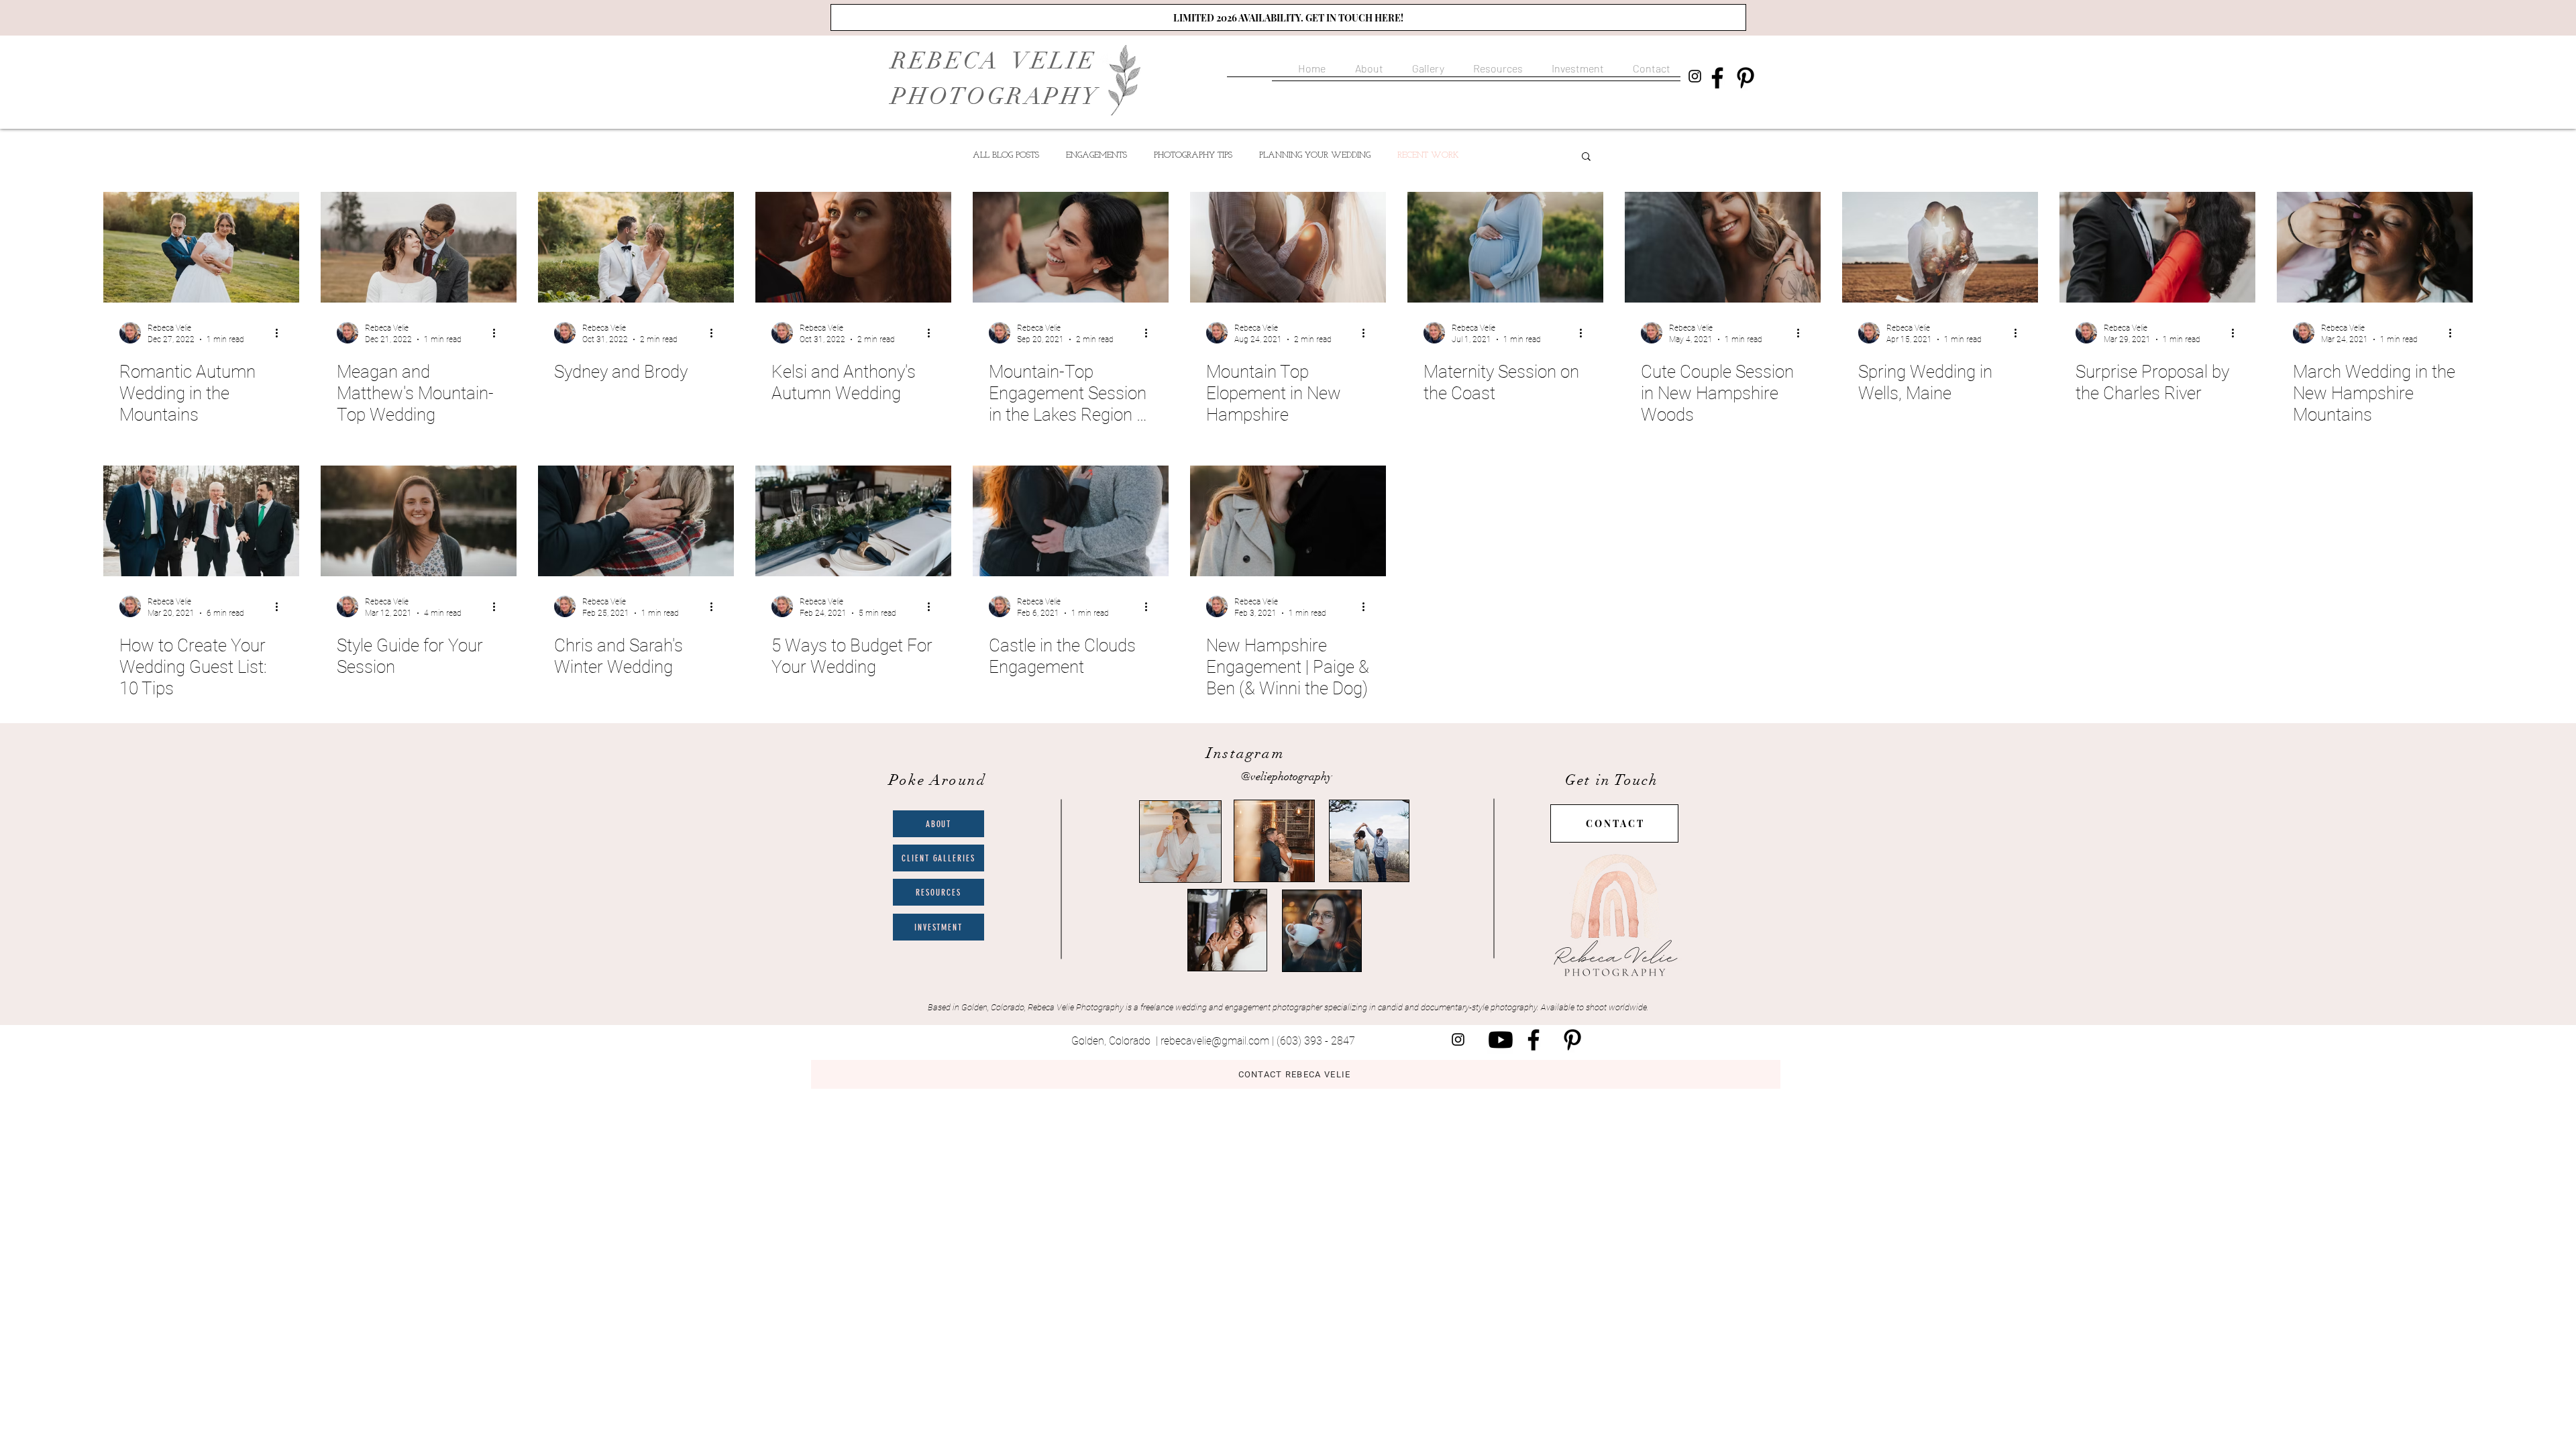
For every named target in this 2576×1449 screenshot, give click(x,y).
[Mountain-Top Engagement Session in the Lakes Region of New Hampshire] (1071, 247)
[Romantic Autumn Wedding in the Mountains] (201, 247)
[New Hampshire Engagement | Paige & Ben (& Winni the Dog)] (1288, 521)
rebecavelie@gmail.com (1215, 1041)
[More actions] (281, 333)
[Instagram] (1695, 76)
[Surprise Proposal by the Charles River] (2157, 247)
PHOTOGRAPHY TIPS (1193, 155)
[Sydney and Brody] (636, 247)
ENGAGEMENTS (1096, 155)
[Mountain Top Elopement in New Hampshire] (1288, 247)
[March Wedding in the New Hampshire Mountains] (2375, 247)
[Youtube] (1501, 1040)
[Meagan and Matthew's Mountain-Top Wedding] (419, 247)
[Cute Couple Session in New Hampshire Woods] (1723, 247)
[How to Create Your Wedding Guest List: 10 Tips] (201, 521)
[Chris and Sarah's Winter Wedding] (636, 521)
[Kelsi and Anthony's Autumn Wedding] (853, 247)
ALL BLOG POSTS (1006, 155)
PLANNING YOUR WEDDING (1315, 155)
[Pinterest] (1746, 78)
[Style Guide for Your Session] (419, 521)
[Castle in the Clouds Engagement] (1071, 521)
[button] (1426, 62)
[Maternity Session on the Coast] (1505, 247)
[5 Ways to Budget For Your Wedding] (853, 521)
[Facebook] (1717, 78)
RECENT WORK (1428, 155)
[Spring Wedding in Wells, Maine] (1940, 247)
